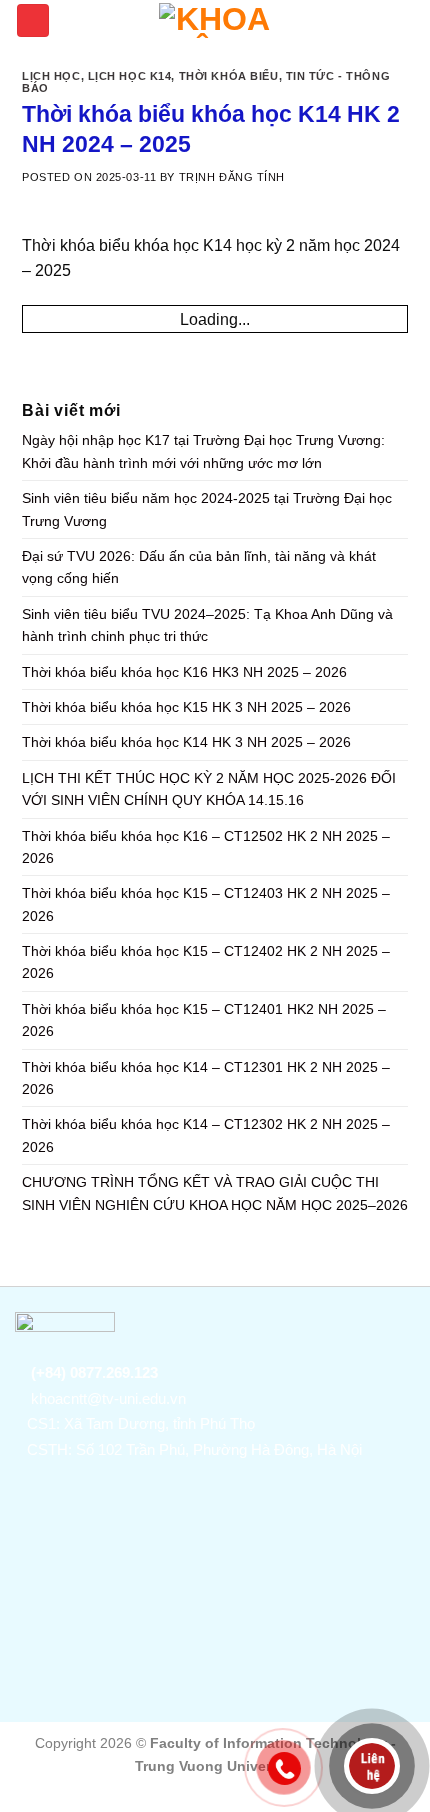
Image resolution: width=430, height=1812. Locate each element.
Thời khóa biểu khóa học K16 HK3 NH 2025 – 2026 (184, 672)
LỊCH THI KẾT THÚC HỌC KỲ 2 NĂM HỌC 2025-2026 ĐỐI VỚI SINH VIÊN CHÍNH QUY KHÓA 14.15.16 (209, 789)
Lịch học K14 (130, 76)
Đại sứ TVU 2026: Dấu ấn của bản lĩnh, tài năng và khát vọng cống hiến (199, 567)
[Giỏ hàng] (405, 19)
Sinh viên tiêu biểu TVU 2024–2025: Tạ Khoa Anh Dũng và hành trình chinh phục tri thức (207, 625)
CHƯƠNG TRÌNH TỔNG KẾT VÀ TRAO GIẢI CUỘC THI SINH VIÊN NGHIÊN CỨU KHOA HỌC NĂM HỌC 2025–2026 (215, 1193)
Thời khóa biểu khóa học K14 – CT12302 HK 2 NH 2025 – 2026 (206, 1135)
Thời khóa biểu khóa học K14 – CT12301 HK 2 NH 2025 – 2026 (206, 1078)
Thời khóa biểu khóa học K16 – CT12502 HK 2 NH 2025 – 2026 (206, 847)
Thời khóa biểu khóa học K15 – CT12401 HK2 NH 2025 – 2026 (204, 1020)
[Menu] (33, 20)
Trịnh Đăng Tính (232, 177)
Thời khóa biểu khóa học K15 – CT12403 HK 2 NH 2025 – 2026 (206, 904)
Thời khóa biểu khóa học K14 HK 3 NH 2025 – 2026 (186, 742)
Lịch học (51, 76)
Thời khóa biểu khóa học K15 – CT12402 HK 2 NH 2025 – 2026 (206, 962)
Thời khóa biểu (229, 76)
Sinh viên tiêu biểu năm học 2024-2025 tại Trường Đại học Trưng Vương (207, 509)
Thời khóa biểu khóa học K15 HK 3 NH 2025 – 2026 (186, 707)
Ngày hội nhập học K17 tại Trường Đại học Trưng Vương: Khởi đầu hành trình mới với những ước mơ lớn (203, 451)
